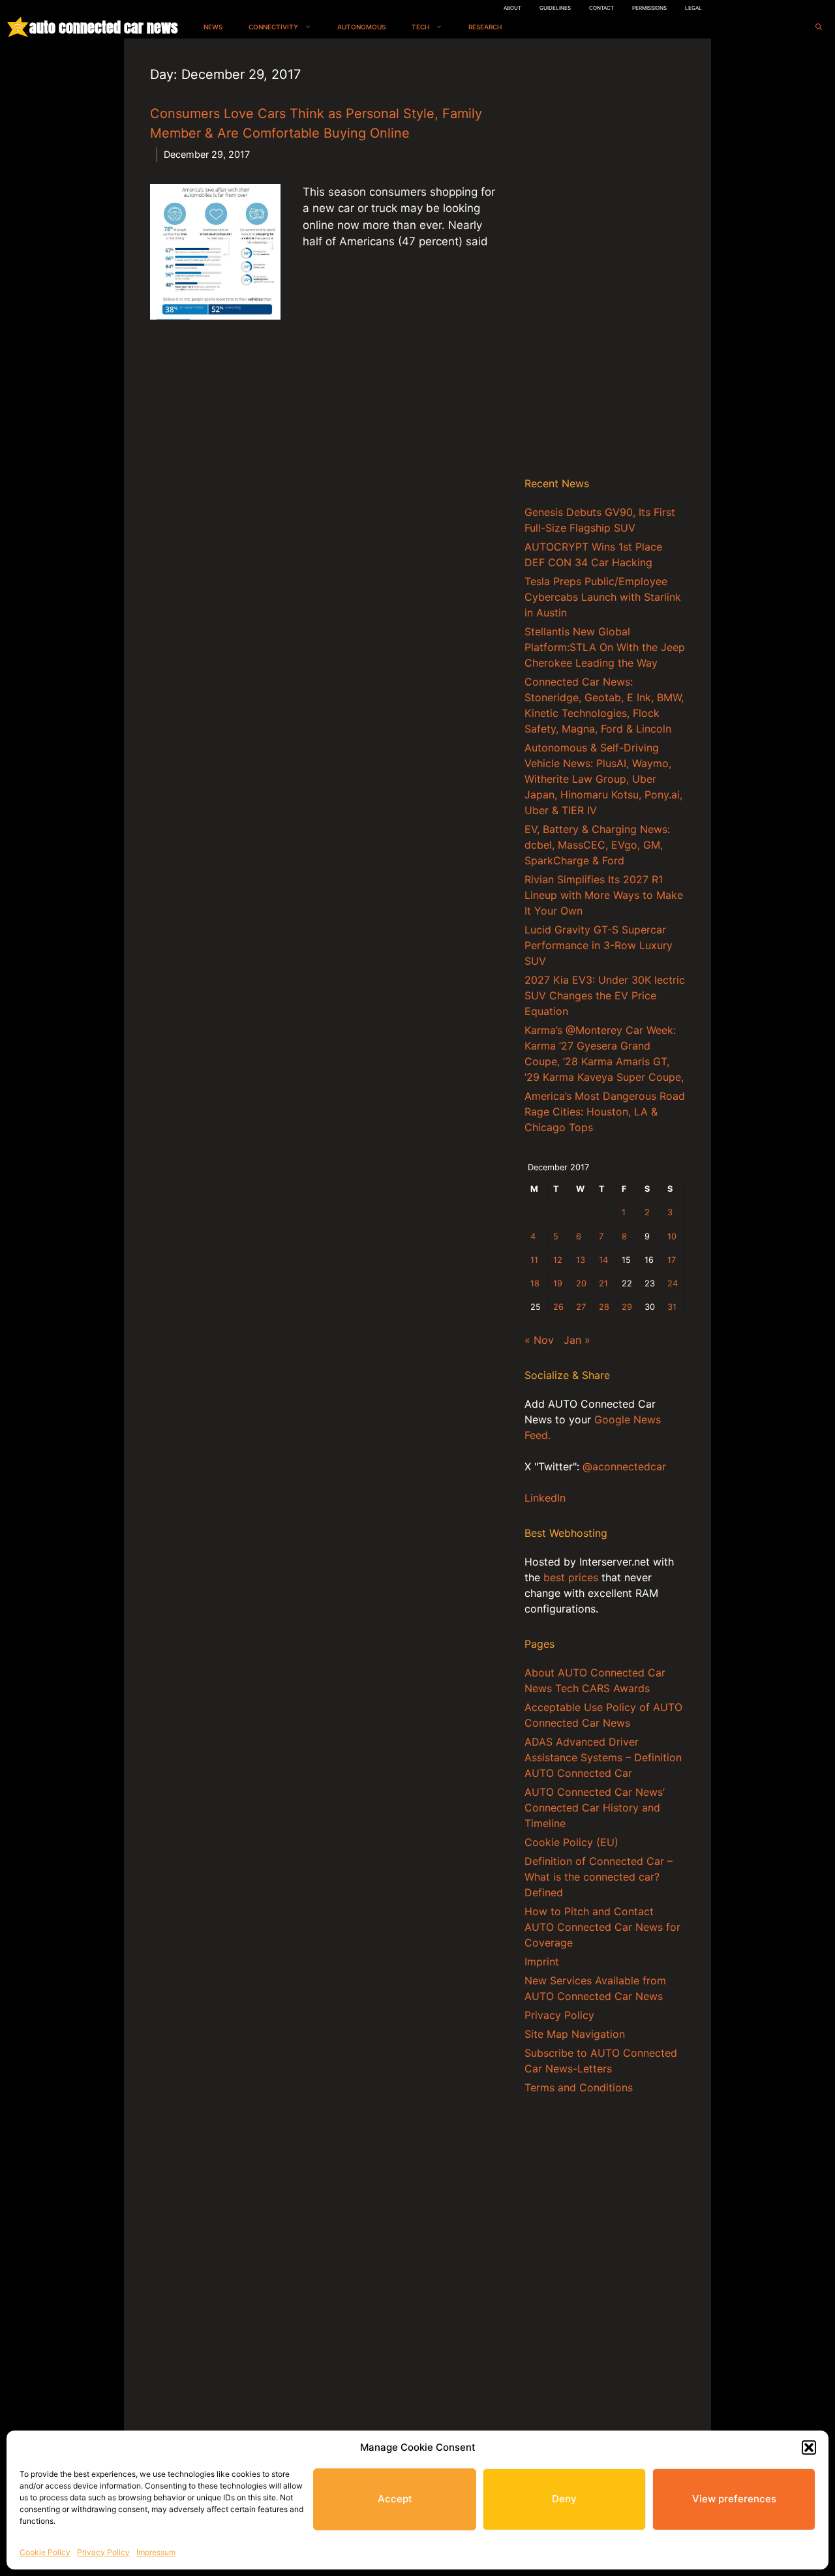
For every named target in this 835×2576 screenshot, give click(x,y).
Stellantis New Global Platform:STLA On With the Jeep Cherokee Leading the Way (605, 647)
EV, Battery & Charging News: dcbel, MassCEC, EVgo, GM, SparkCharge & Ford (597, 845)
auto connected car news (103, 27)
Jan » (577, 1340)
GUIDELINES (555, 8)
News (213, 27)
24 (673, 1283)
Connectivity (273, 27)
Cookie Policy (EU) (571, 1842)
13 (581, 1260)
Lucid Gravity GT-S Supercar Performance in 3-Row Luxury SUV (599, 945)
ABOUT (512, 8)
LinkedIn (545, 1498)
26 (558, 1307)
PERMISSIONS (649, 8)
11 (534, 1260)
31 (672, 1307)
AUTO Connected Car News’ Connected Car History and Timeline (595, 1808)
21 (603, 1283)
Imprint (542, 1962)
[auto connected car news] (18, 27)
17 (672, 1260)
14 (603, 1260)
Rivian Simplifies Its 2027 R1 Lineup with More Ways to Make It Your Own (604, 895)
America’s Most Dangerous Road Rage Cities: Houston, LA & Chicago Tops (605, 1112)
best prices (571, 1577)
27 (581, 1307)
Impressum (156, 2552)
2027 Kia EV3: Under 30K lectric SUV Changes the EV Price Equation (605, 995)
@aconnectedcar (624, 1466)
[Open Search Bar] (819, 27)
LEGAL (693, 8)
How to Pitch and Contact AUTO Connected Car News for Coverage (602, 1927)
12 (558, 1260)
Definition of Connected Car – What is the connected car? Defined (599, 1877)
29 (627, 1307)
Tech (420, 27)
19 (558, 1283)
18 (535, 1283)
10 (672, 1236)
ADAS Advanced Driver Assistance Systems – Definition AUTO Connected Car (603, 1757)
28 (604, 1307)
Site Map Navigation (575, 2034)
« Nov (539, 1340)
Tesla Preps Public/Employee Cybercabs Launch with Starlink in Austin (603, 597)
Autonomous (361, 27)
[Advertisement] (605, 260)
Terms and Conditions (579, 2087)
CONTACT (601, 8)
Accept (395, 2499)
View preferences (734, 2499)
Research (485, 27)
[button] (809, 2447)
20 (581, 1283)
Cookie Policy (45, 2552)
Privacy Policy (103, 2552)
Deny (564, 2499)
